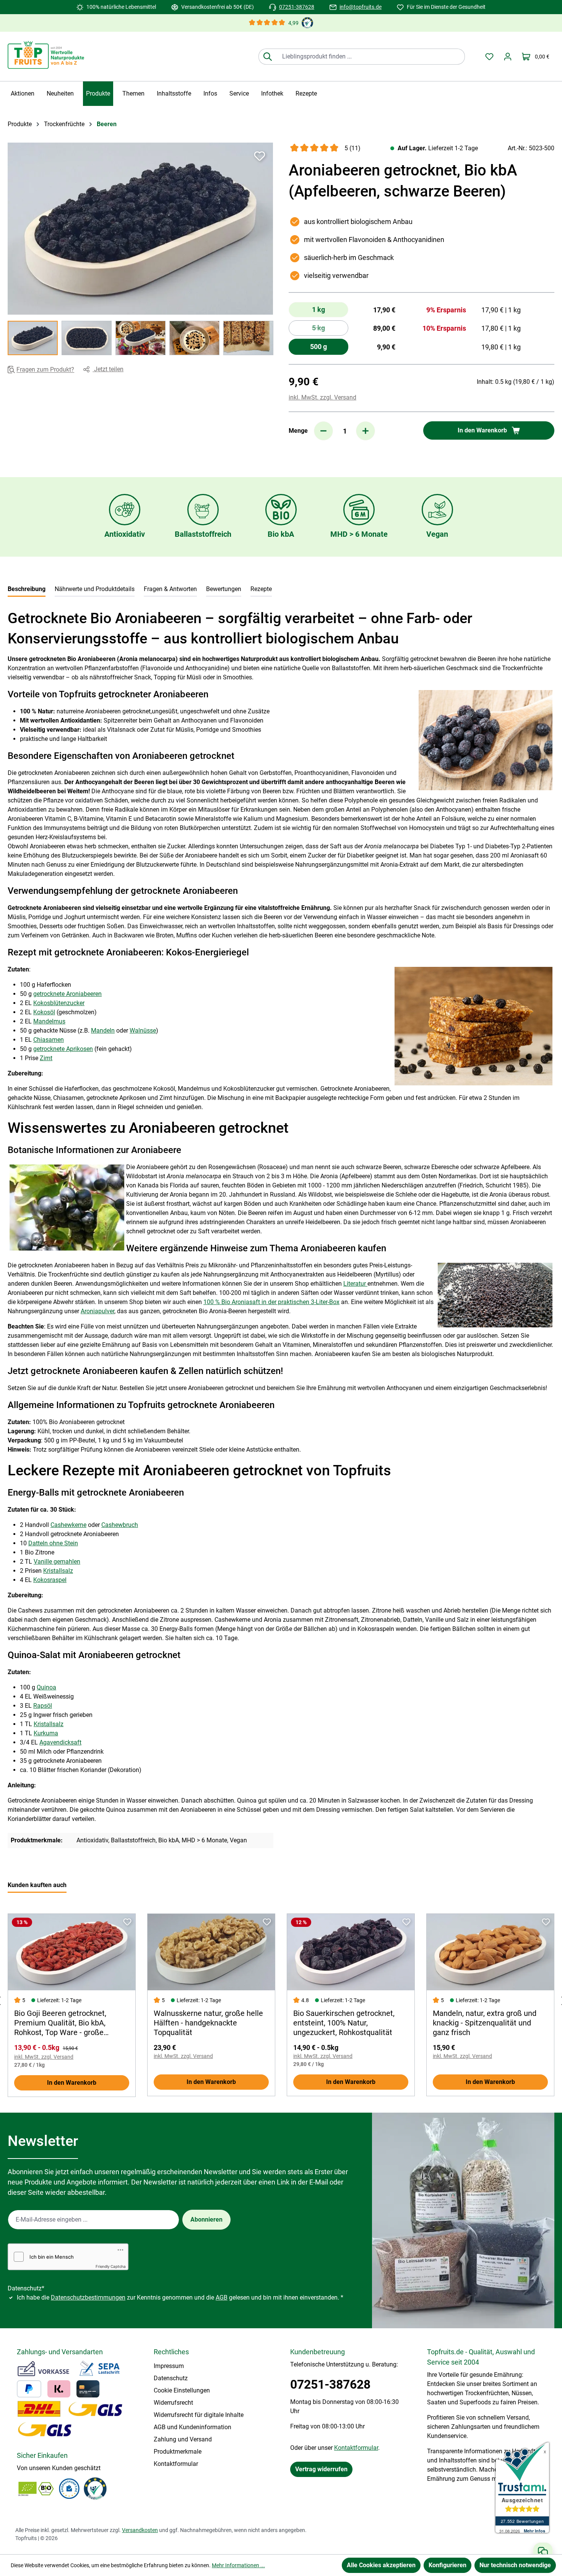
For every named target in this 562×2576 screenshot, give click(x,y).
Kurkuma (46, 1733)
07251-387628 (297, 7)
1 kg (318, 309)
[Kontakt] (543, 2552)
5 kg (330, 330)
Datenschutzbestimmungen (88, 2297)
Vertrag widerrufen (321, 2469)
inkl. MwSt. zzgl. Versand (322, 397)
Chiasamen (49, 1040)
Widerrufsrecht (173, 2403)
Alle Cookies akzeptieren (381, 2565)
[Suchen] (267, 57)
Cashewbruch (120, 1525)
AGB (222, 2297)
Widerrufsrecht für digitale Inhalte (199, 2415)
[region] (140, 249)
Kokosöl (44, 1012)
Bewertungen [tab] (224, 589)
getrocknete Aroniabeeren (67, 994)
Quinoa (46, 1687)
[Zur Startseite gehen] (46, 55)
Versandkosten (140, 2530)
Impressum (169, 2366)
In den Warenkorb (72, 2083)
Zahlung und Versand (183, 2439)
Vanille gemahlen (57, 1562)
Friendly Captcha (111, 2266)
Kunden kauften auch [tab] (37, 1885)
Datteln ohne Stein (53, 1543)
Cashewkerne (68, 1525)
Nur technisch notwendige (515, 2565)
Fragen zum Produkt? (45, 370)
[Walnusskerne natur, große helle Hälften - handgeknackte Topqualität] (211, 1952)
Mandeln (103, 1031)
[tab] (27, 590)
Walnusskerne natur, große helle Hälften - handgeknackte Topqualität (208, 2023)
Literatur (355, 1284)
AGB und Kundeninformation (192, 2427)
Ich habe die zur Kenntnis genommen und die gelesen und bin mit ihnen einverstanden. (180, 2297)
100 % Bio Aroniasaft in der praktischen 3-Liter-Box (271, 1302)
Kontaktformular (176, 2464)
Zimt (46, 1058)
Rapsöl (43, 1706)
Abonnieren (206, 2219)
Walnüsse (143, 1031)
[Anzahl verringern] (323, 431)
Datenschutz (171, 2378)
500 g (318, 347)
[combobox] (370, 57)
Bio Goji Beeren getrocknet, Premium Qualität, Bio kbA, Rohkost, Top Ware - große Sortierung (60, 2023)
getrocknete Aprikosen (63, 1049)
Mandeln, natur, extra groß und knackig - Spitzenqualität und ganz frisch (485, 2023)
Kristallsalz (58, 1571)
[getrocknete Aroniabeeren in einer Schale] (140, 229)
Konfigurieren (447, 2565)
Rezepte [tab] (261, 589)
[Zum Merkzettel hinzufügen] (260, 156)
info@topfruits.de (361, 7)
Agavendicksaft (60, 1742)
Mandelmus (49, 1021)
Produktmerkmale (178, 2452)
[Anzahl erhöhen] (365, 431)
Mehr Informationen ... (238, 2565)
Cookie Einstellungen (182, 2390)
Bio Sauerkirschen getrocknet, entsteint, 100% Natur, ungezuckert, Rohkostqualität (344, 2023)
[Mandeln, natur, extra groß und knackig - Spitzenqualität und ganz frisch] (490, 1952)
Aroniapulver (97, 1311)
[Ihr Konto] (508, 57)
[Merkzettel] (489, 57)
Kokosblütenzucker (59, 1003)
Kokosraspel (50, 1580)
